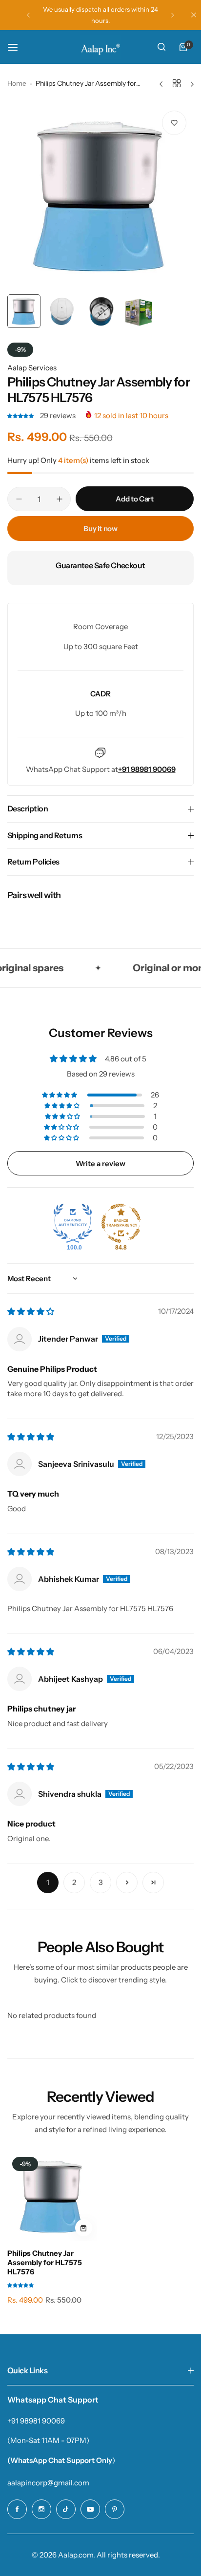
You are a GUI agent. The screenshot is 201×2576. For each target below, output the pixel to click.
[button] (28, 15)
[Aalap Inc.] (100, 47)
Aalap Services (32, 368)
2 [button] (74, 1882)
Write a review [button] (100, 1163)
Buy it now (100, 529)
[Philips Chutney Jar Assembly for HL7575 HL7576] (52, 2197)
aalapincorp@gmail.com (48, 2483)
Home (17, 83)
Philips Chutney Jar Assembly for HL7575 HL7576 (45, 2262)
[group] (100, 196)
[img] (31, 1312)
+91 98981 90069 (36, 2421)
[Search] (161, 47)
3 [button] (101, 1882)
